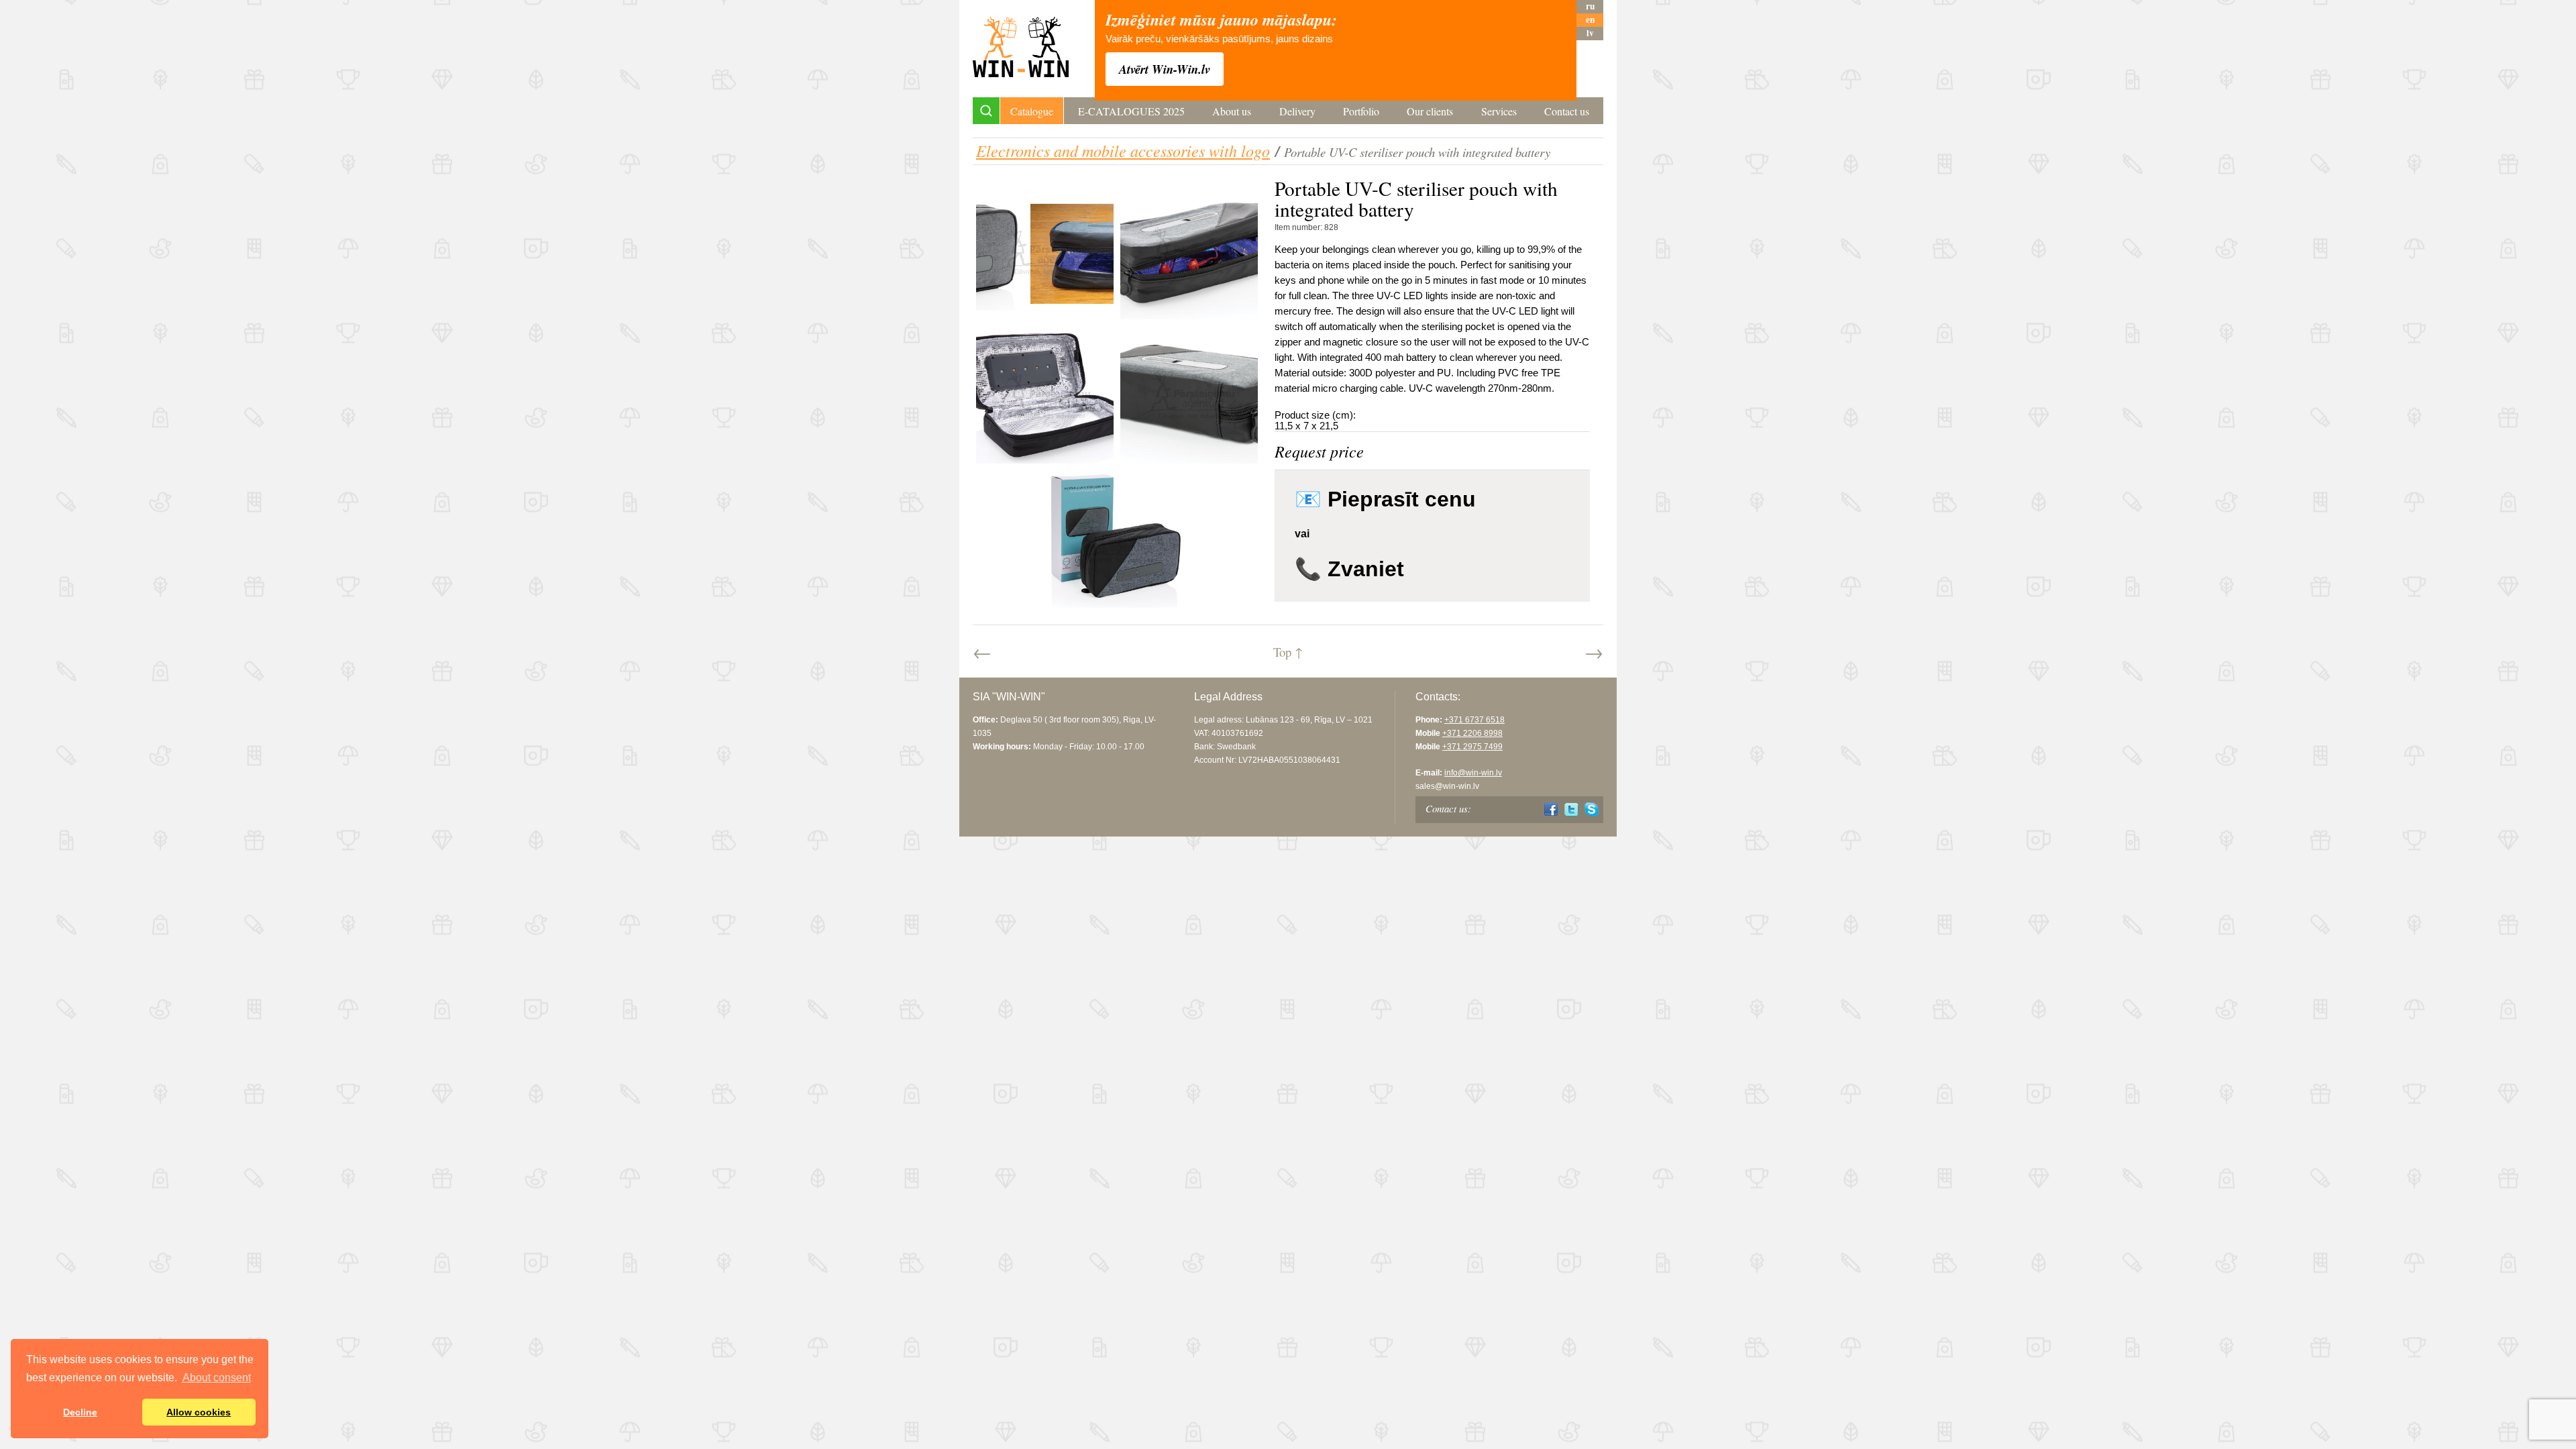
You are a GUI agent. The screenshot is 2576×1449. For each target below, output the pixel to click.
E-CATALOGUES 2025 (1131, 111)
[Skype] (1592, 809)
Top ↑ (1288, 652)
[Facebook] (1551, 809)
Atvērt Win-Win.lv (1165, 69)
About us (1232, 111)
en (1590, 20)
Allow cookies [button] (199, 1412)
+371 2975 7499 (1472, 747)
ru (1590, 6)
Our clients (1430, 111)
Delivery (1297, 111)
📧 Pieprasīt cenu (1385, 499)
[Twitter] (1571, 809)
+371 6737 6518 (1474, 720)
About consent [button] (217, 1378)
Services (1499, 111)
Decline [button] (80, 1412)
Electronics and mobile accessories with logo (1123, 150)
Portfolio (1361, 111)
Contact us (1567, 111)
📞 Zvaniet (1349, 569)
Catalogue (1032, 111)
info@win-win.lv (1473, 773)
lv (1590, 33)
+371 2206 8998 (1472, 733)
